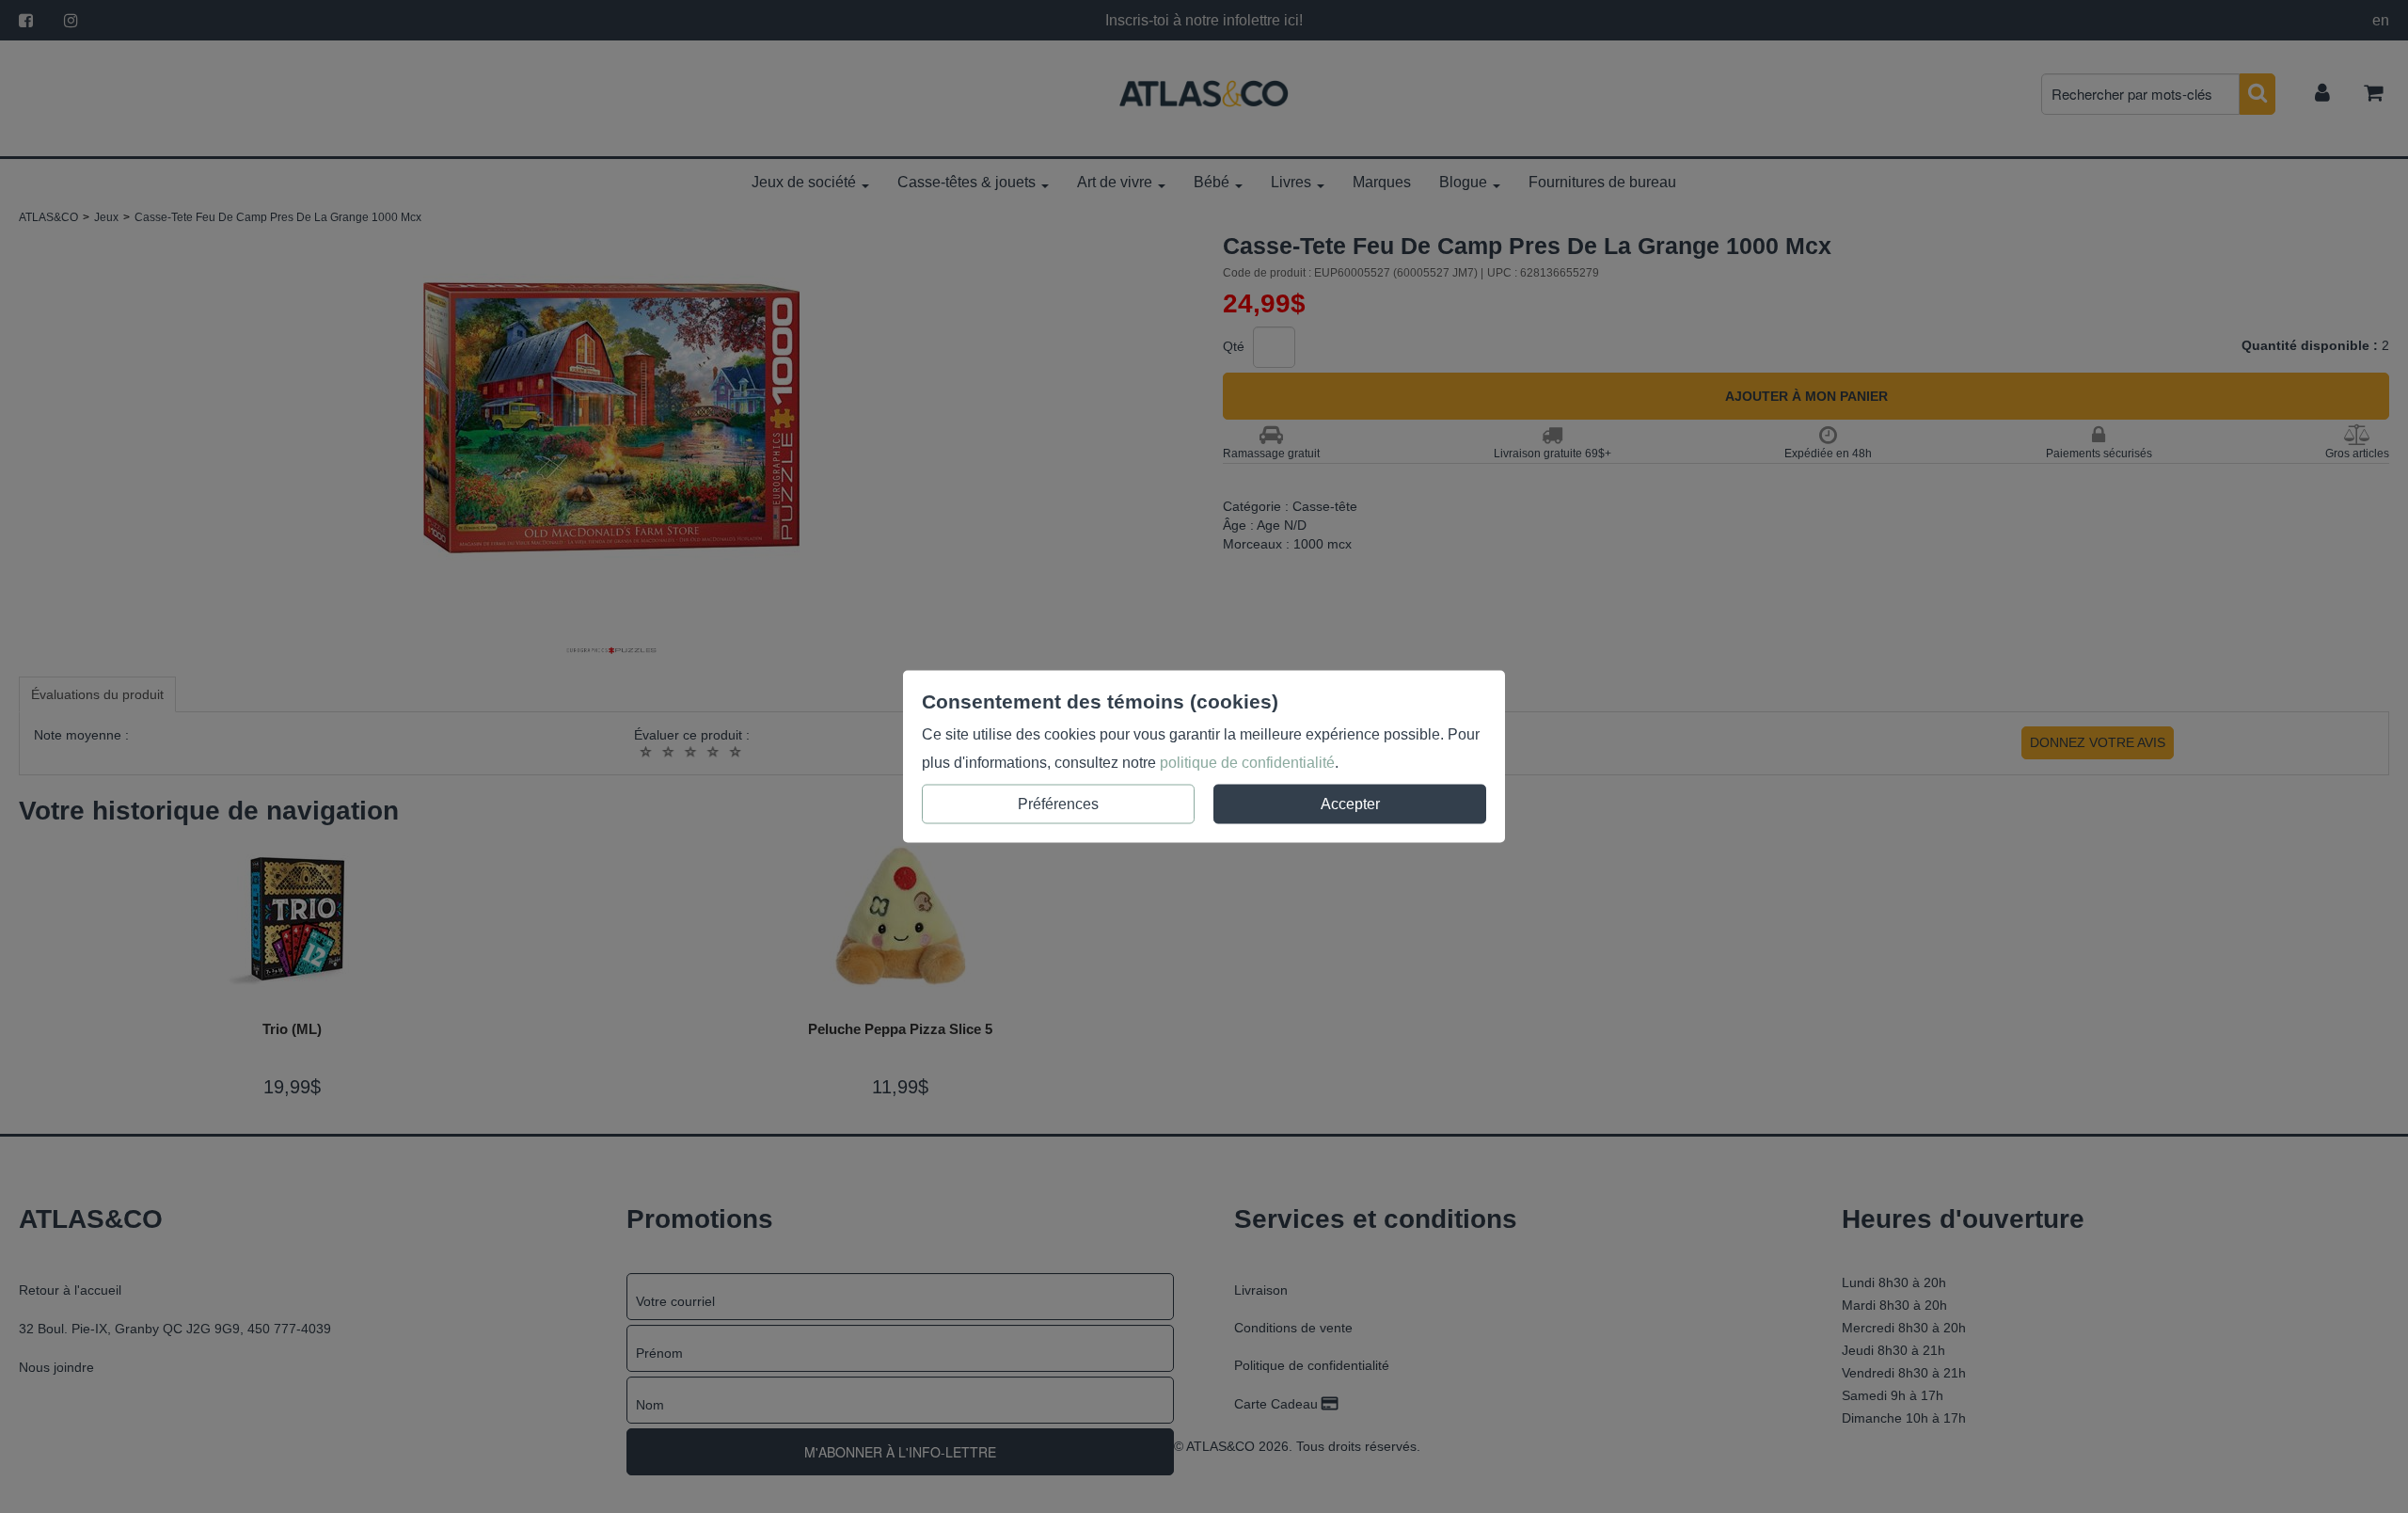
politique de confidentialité (1247, 763)
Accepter (1350, 804)
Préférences (1058, 804)
